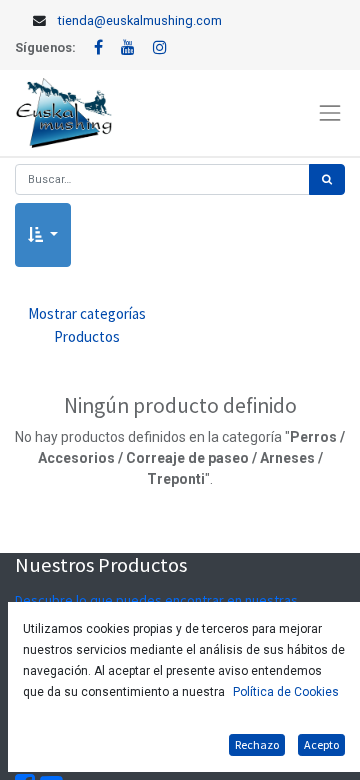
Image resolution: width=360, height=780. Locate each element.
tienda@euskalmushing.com (140, 20)
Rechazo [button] (257, 744)
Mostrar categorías (87, 325)
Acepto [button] (321, 744)
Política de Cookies (286, 692)
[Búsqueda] (327, 179)
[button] (43, 235)
